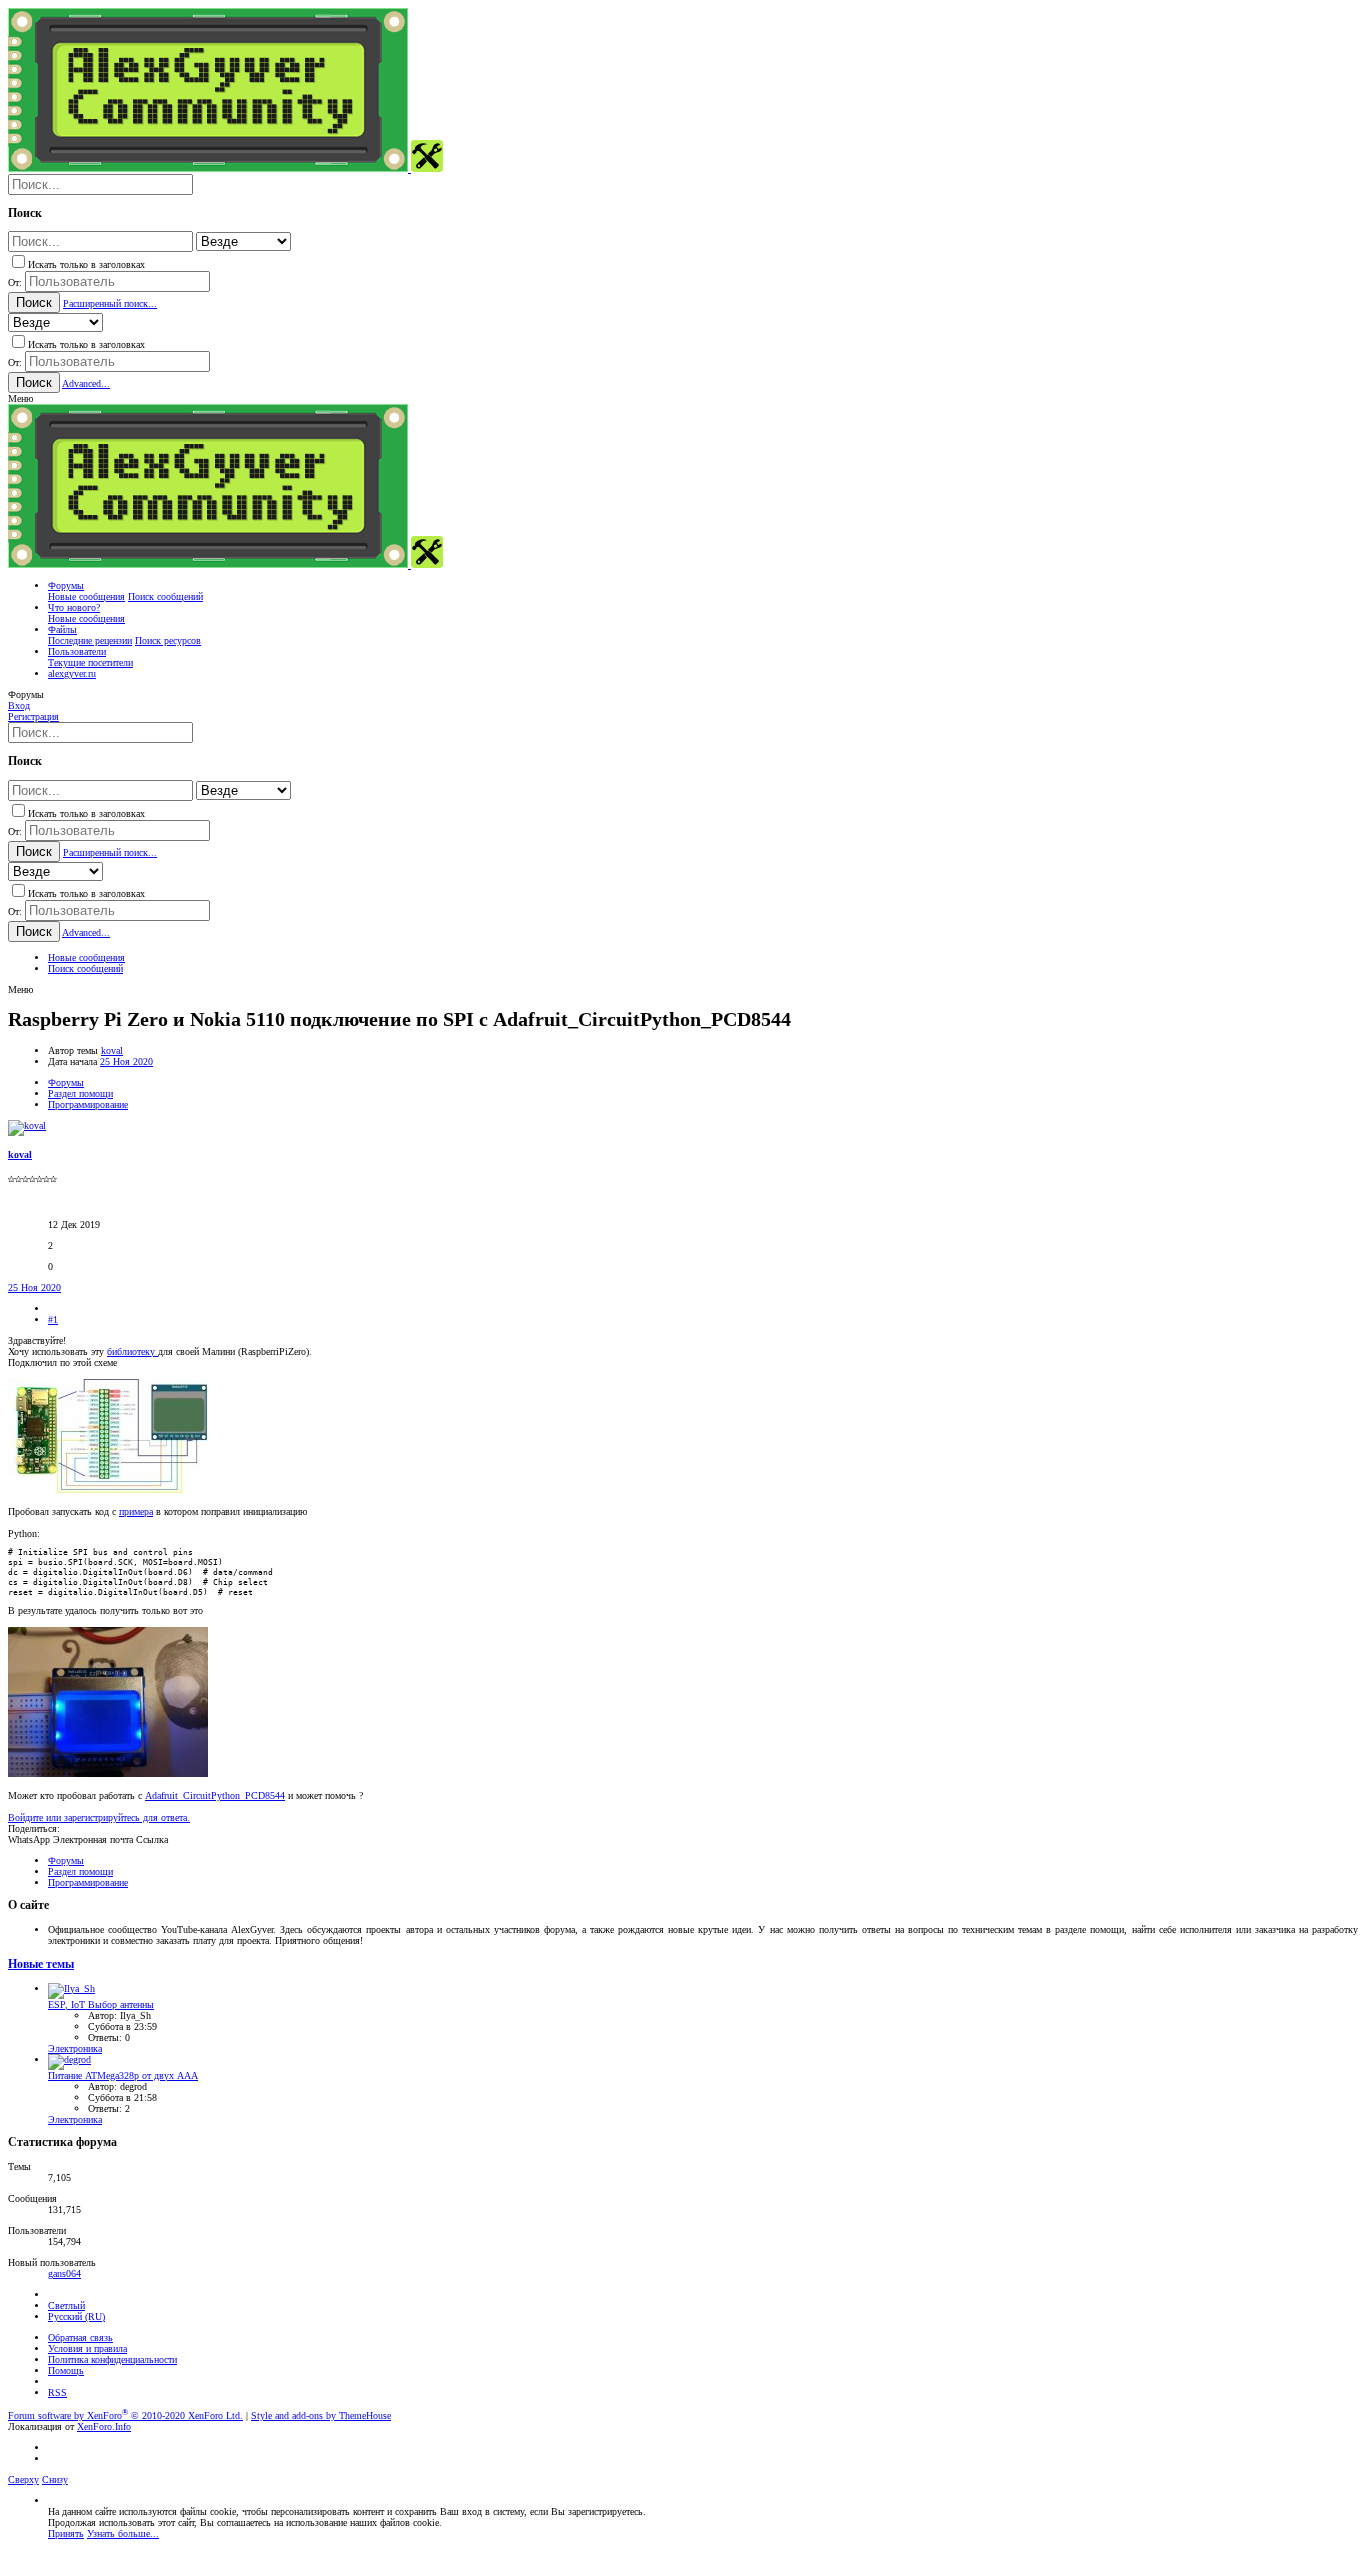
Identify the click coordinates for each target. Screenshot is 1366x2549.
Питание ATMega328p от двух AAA (123, 2075)
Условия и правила (87, 2348)
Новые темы (41, 1964)
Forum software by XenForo (125, 2415)
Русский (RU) (76, 2316)
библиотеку (132, 1351)
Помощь (66, 2370)
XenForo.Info (104, 2426)
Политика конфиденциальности (112, 2359)
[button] (20, 398)
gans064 (64, 2273)
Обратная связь (80, 2337)
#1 (53, 1319)
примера (136, 1511)
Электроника (75, 2048)
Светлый (66, 2305)
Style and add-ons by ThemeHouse (321, 2415)
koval (112, 1050)
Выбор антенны (101, 2004)
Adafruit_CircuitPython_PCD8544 (215, 1795)
